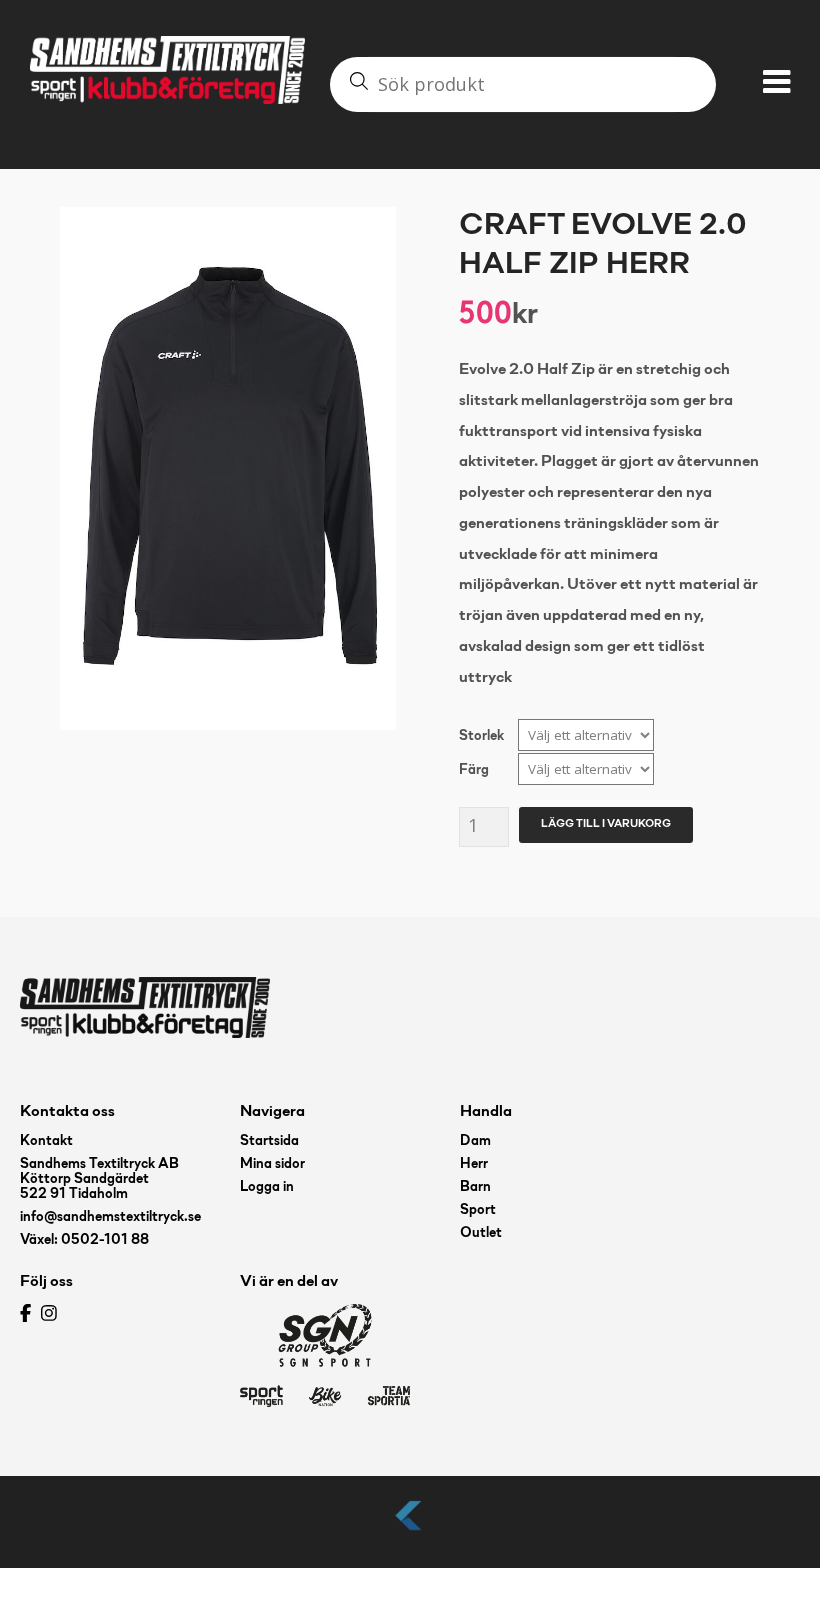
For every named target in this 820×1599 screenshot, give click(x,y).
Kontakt (46, 1141)
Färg (474, 770)
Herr (474, 1164)
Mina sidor (272, 1164)
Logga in (267, 1187)
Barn (475, 1187)
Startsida (269, 1141)
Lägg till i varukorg (606, 824)
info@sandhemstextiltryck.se (110, 1217)
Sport (478, 1210)
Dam (475, 1141)
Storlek (481, 736)
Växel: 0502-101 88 (84, 1240)
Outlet (481, 1233)
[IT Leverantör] (410, 1531)
